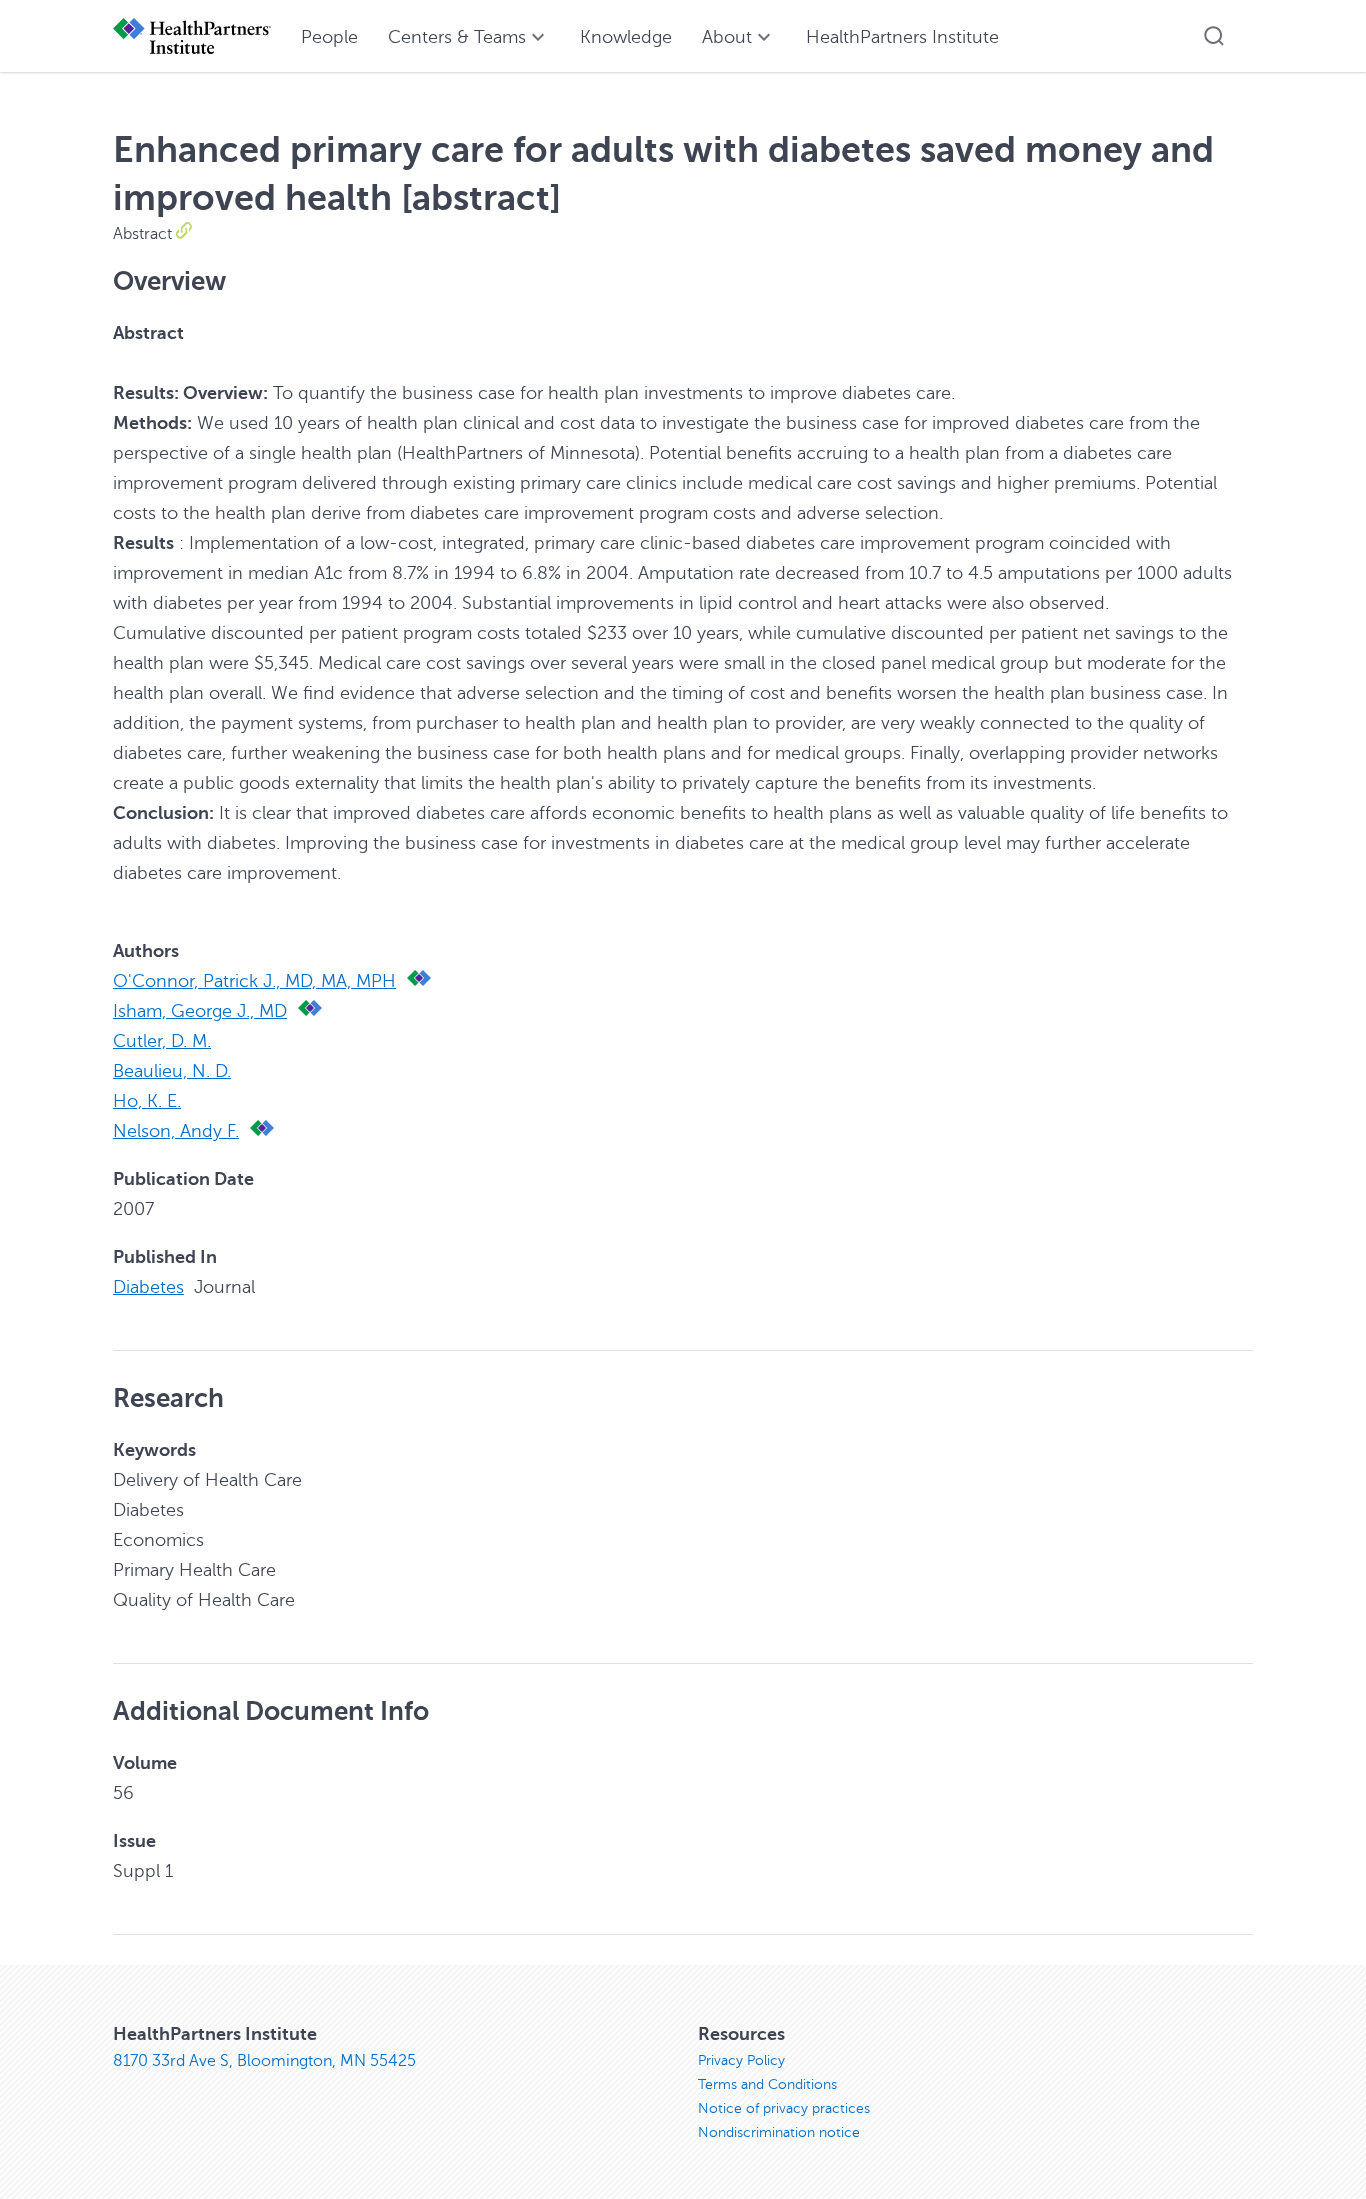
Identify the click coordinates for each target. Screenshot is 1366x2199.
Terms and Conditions (767, 2084)
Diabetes (148, 1287)
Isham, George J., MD (200, 1011)
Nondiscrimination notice (779, 2132)
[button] (1214, 36)
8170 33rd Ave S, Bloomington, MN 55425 (264, 2061)
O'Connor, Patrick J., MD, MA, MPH (254, 981)
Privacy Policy (741, 2060)
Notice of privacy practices (784, 2108)
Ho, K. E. (147, 1101)
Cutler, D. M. (162, 1041)
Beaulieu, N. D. (172, 1071)
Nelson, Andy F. (176, 1131)
